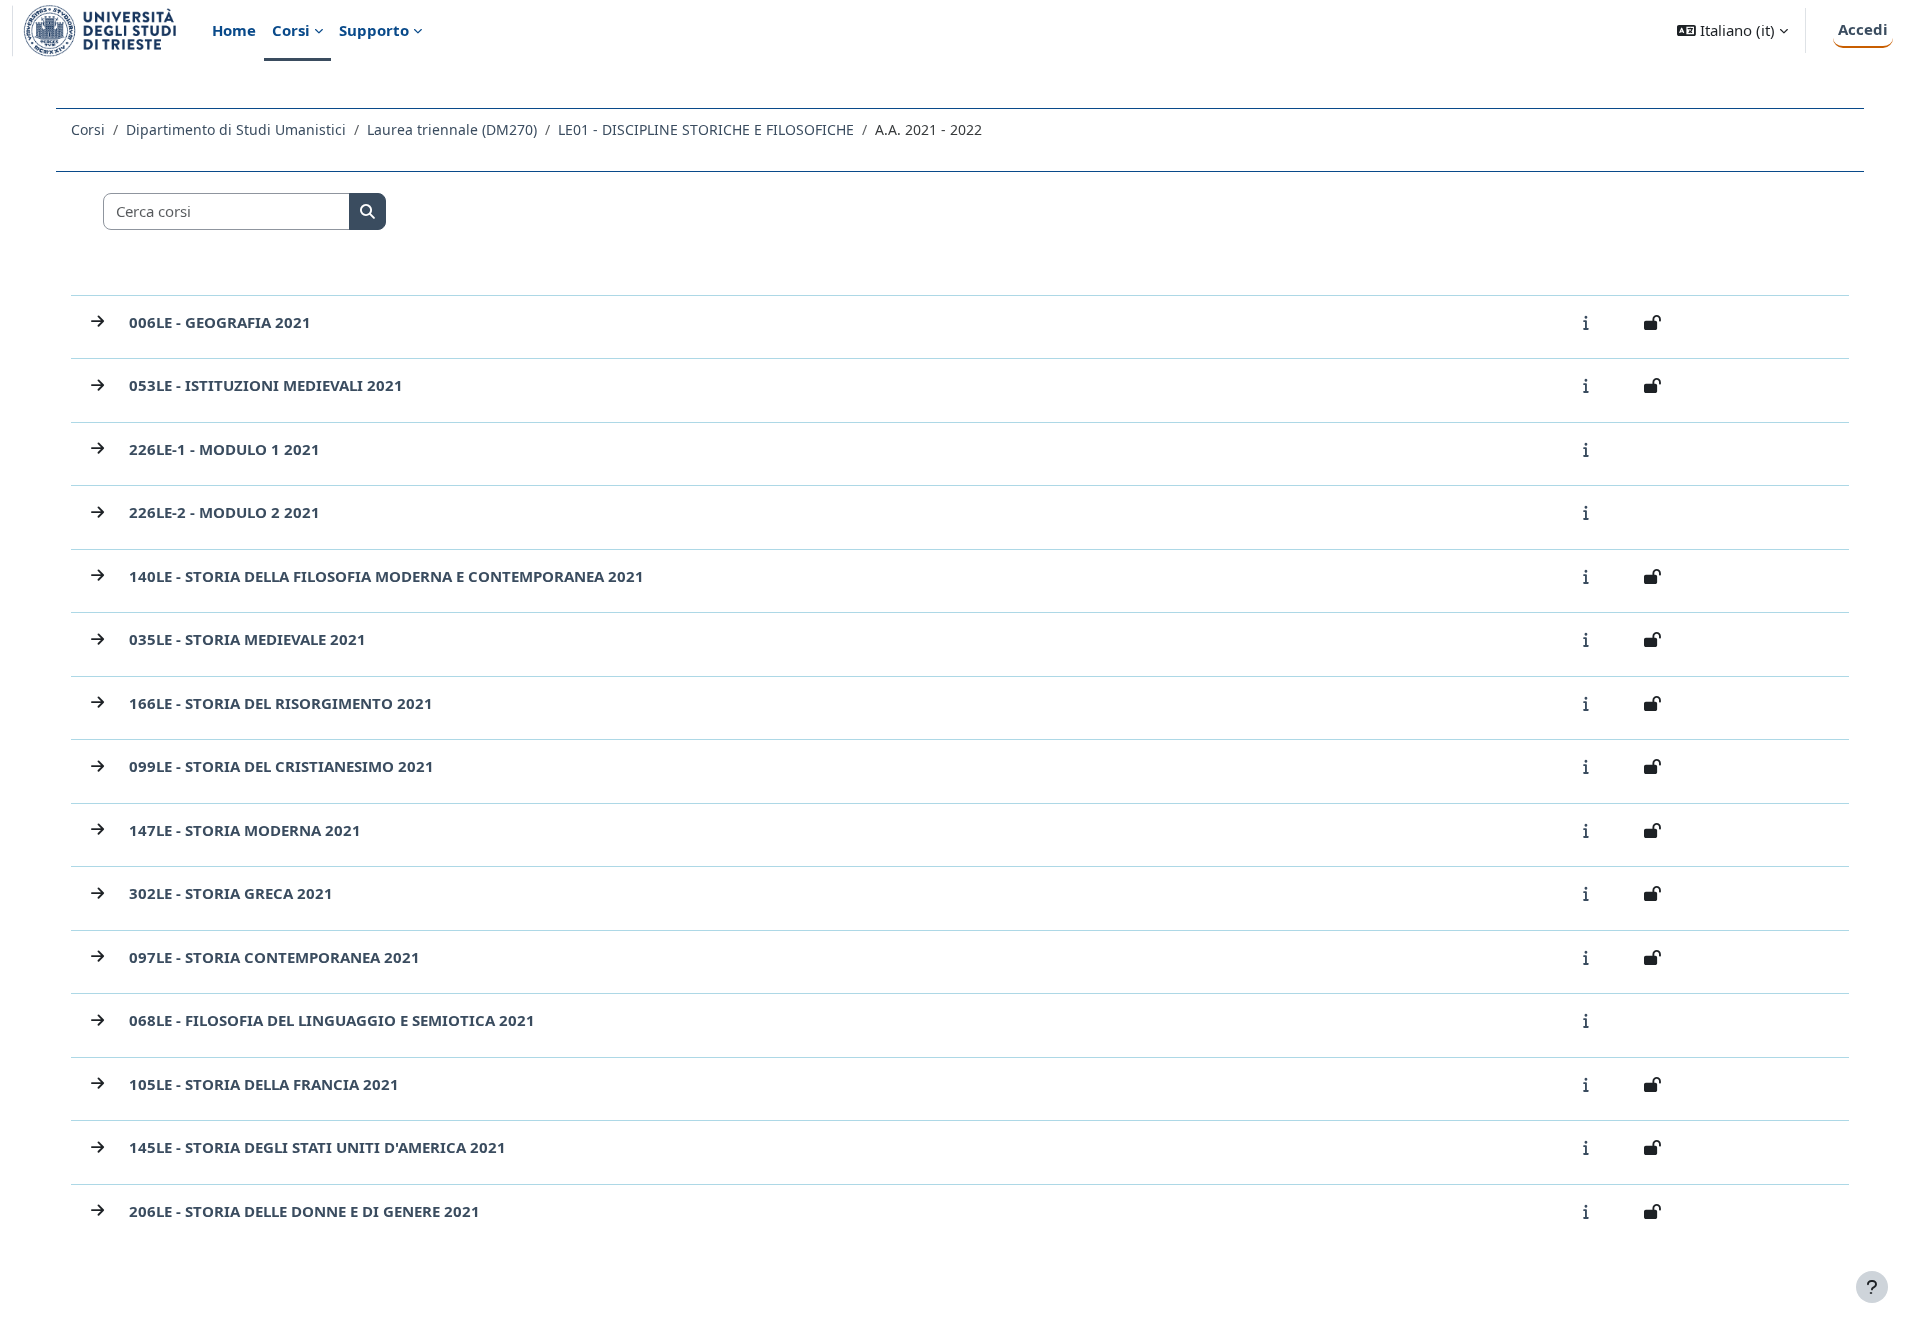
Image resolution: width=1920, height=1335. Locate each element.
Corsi (88, 129)
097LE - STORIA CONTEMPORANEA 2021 (274, 957)
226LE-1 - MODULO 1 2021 (224, 449)
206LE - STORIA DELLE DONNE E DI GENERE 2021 (304, 1211)
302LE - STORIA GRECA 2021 (231, 893)
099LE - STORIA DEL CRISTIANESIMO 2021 (281, 766)
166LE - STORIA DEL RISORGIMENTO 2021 (281, 703)
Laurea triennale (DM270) (452, 129)
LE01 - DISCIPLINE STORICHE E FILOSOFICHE (706, 129)
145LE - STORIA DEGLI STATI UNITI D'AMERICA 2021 (317, 1147)
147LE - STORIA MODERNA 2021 (245, 830)
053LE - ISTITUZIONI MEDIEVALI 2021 (266, 385)
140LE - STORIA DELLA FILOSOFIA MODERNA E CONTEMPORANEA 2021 (386, 576)
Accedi (1863, 29)
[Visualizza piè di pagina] (1872, 1287)
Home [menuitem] (234, 30)
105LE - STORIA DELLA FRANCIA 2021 (264, 1084)
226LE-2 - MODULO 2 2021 (224, 512)
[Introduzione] (1589, 322)
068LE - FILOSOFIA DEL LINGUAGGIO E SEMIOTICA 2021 (332, 1020)
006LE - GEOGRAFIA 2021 (220, 322)
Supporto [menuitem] (374, 30)
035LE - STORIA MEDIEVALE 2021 (247, 639)
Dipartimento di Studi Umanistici (236, 129)
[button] (1732, 30)
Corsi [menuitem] (291, 30)
